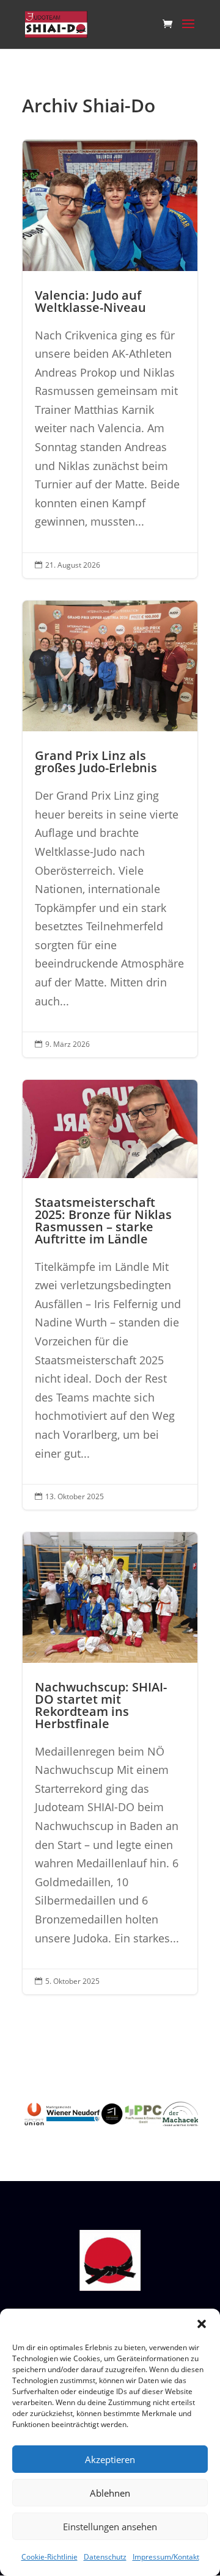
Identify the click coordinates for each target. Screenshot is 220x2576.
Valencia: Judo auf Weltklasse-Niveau (110, 359)
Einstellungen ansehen (110, 2527)
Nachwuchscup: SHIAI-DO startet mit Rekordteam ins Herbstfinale (110, 1763)
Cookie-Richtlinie (50, 2557)
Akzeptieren (110, 2459)
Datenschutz (105, 2557)
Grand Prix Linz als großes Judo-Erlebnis (110, 829)
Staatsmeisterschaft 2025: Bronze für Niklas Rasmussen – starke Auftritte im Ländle (110, 1295)
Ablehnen (110, 2493)
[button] (202, 2324)
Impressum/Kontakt (166, 2557)
